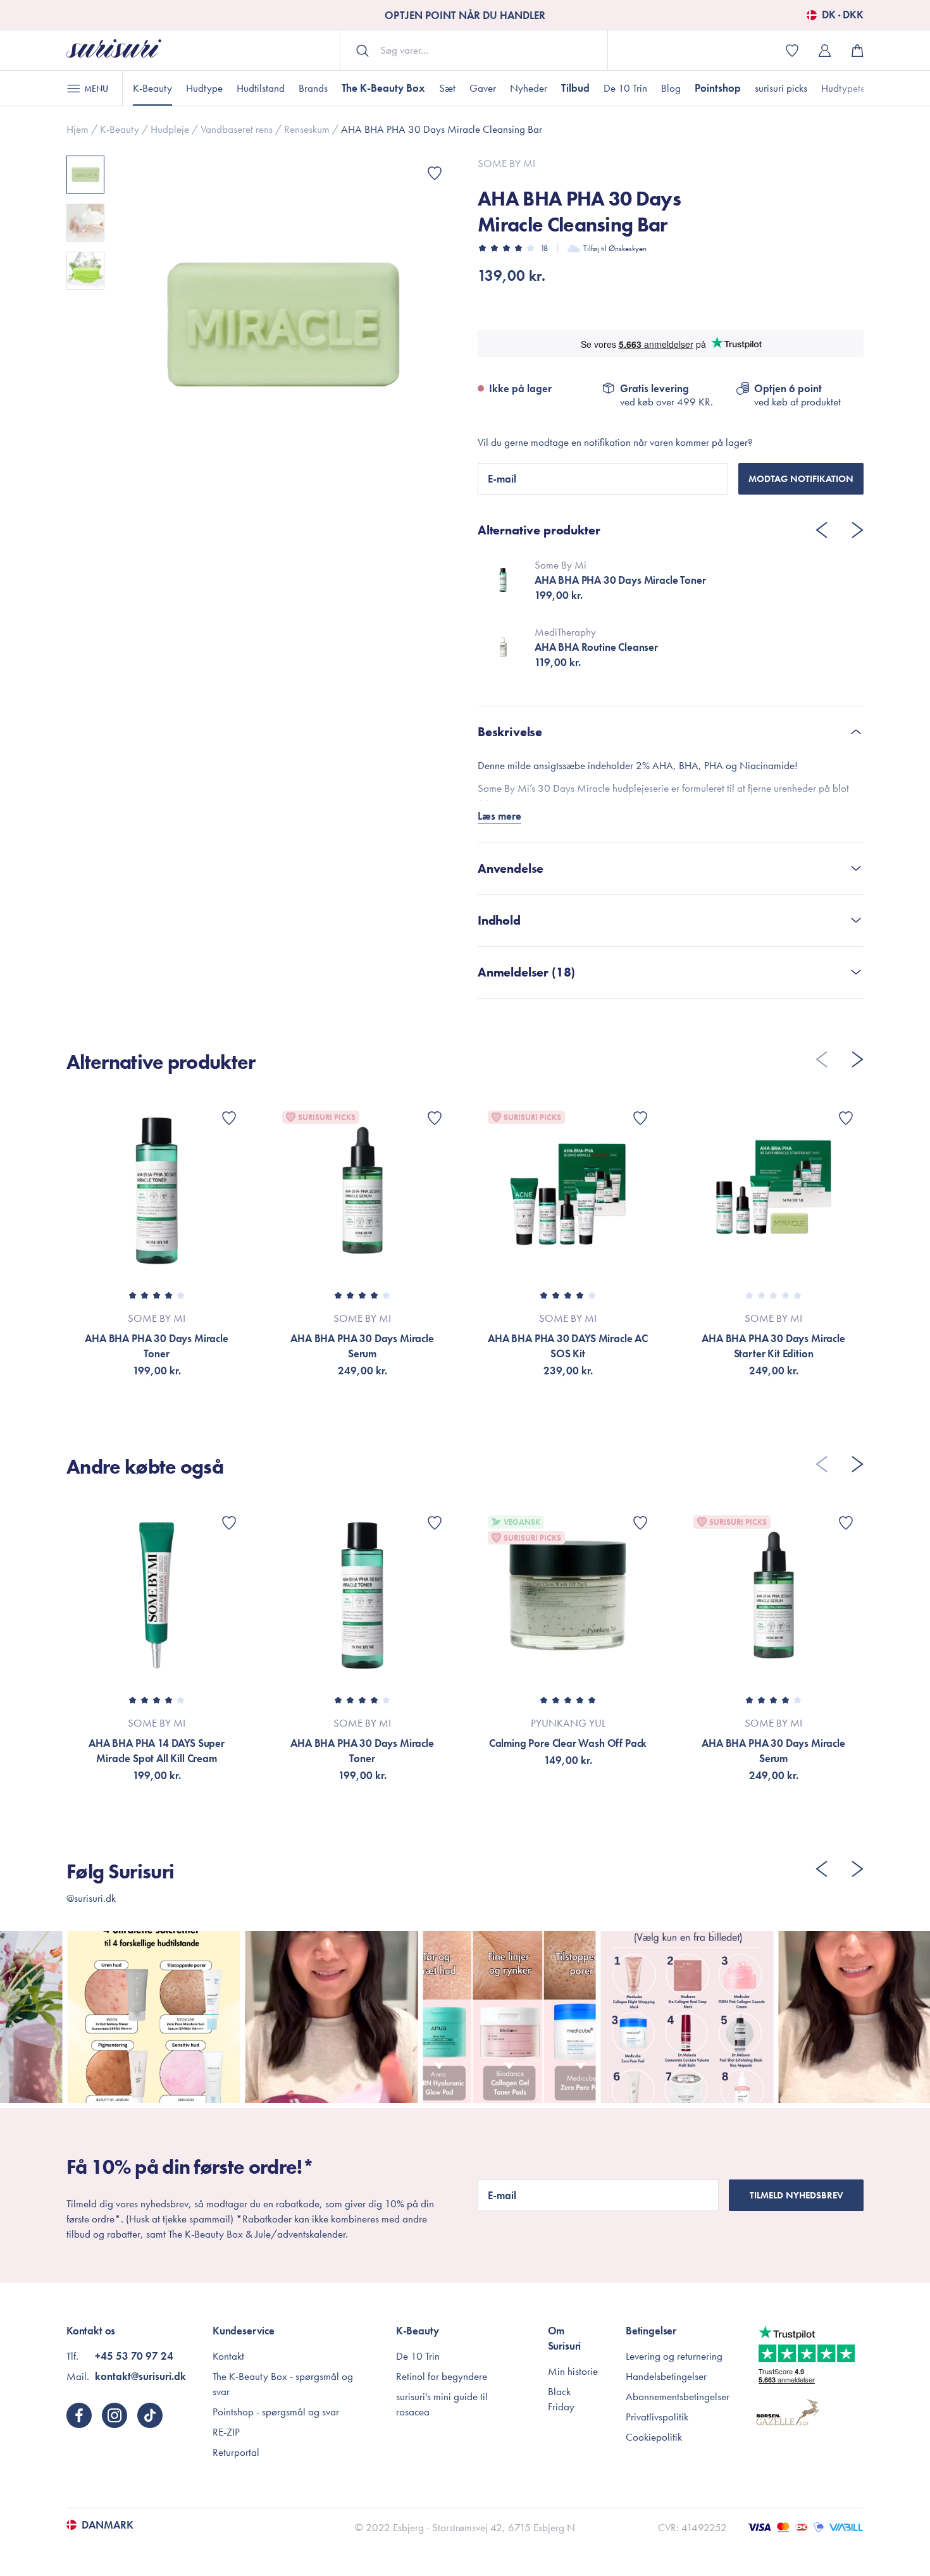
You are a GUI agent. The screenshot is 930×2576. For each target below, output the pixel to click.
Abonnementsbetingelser (678, 2396)
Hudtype (204, 88)
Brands (313, 88)
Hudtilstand (261, 88)
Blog (671, 88)
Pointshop (718, 88)
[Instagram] (115, 2415)
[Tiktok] (150, 2415)
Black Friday (561, 2399)
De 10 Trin (625, 88)
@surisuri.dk (91, 1898)
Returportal (236, 2452)
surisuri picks (781, 88)
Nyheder (529, 88)
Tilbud (575, 88)
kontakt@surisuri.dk (140, 2376)
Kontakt (228, 2356)
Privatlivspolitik (657, 2417)
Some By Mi (506, 163)
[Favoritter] (435, 173)
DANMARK (108, 2525)
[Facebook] (79, 2415)
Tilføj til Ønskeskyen (615, 248)
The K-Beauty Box (383, 88)
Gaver (483, 88)
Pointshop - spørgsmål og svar (276, 2412)
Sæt (447, 88)
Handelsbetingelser (666, 2376)
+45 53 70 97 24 (134, 2356)
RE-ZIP (226, 2432)
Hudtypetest (846, 88)
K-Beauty (152, 88)
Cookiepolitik (654, 2437)
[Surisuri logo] (114, 50)
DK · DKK (843, 15)
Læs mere (499, 816)
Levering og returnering (674, 2356)
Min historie (573, 2371)
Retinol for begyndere (442, 2376)
